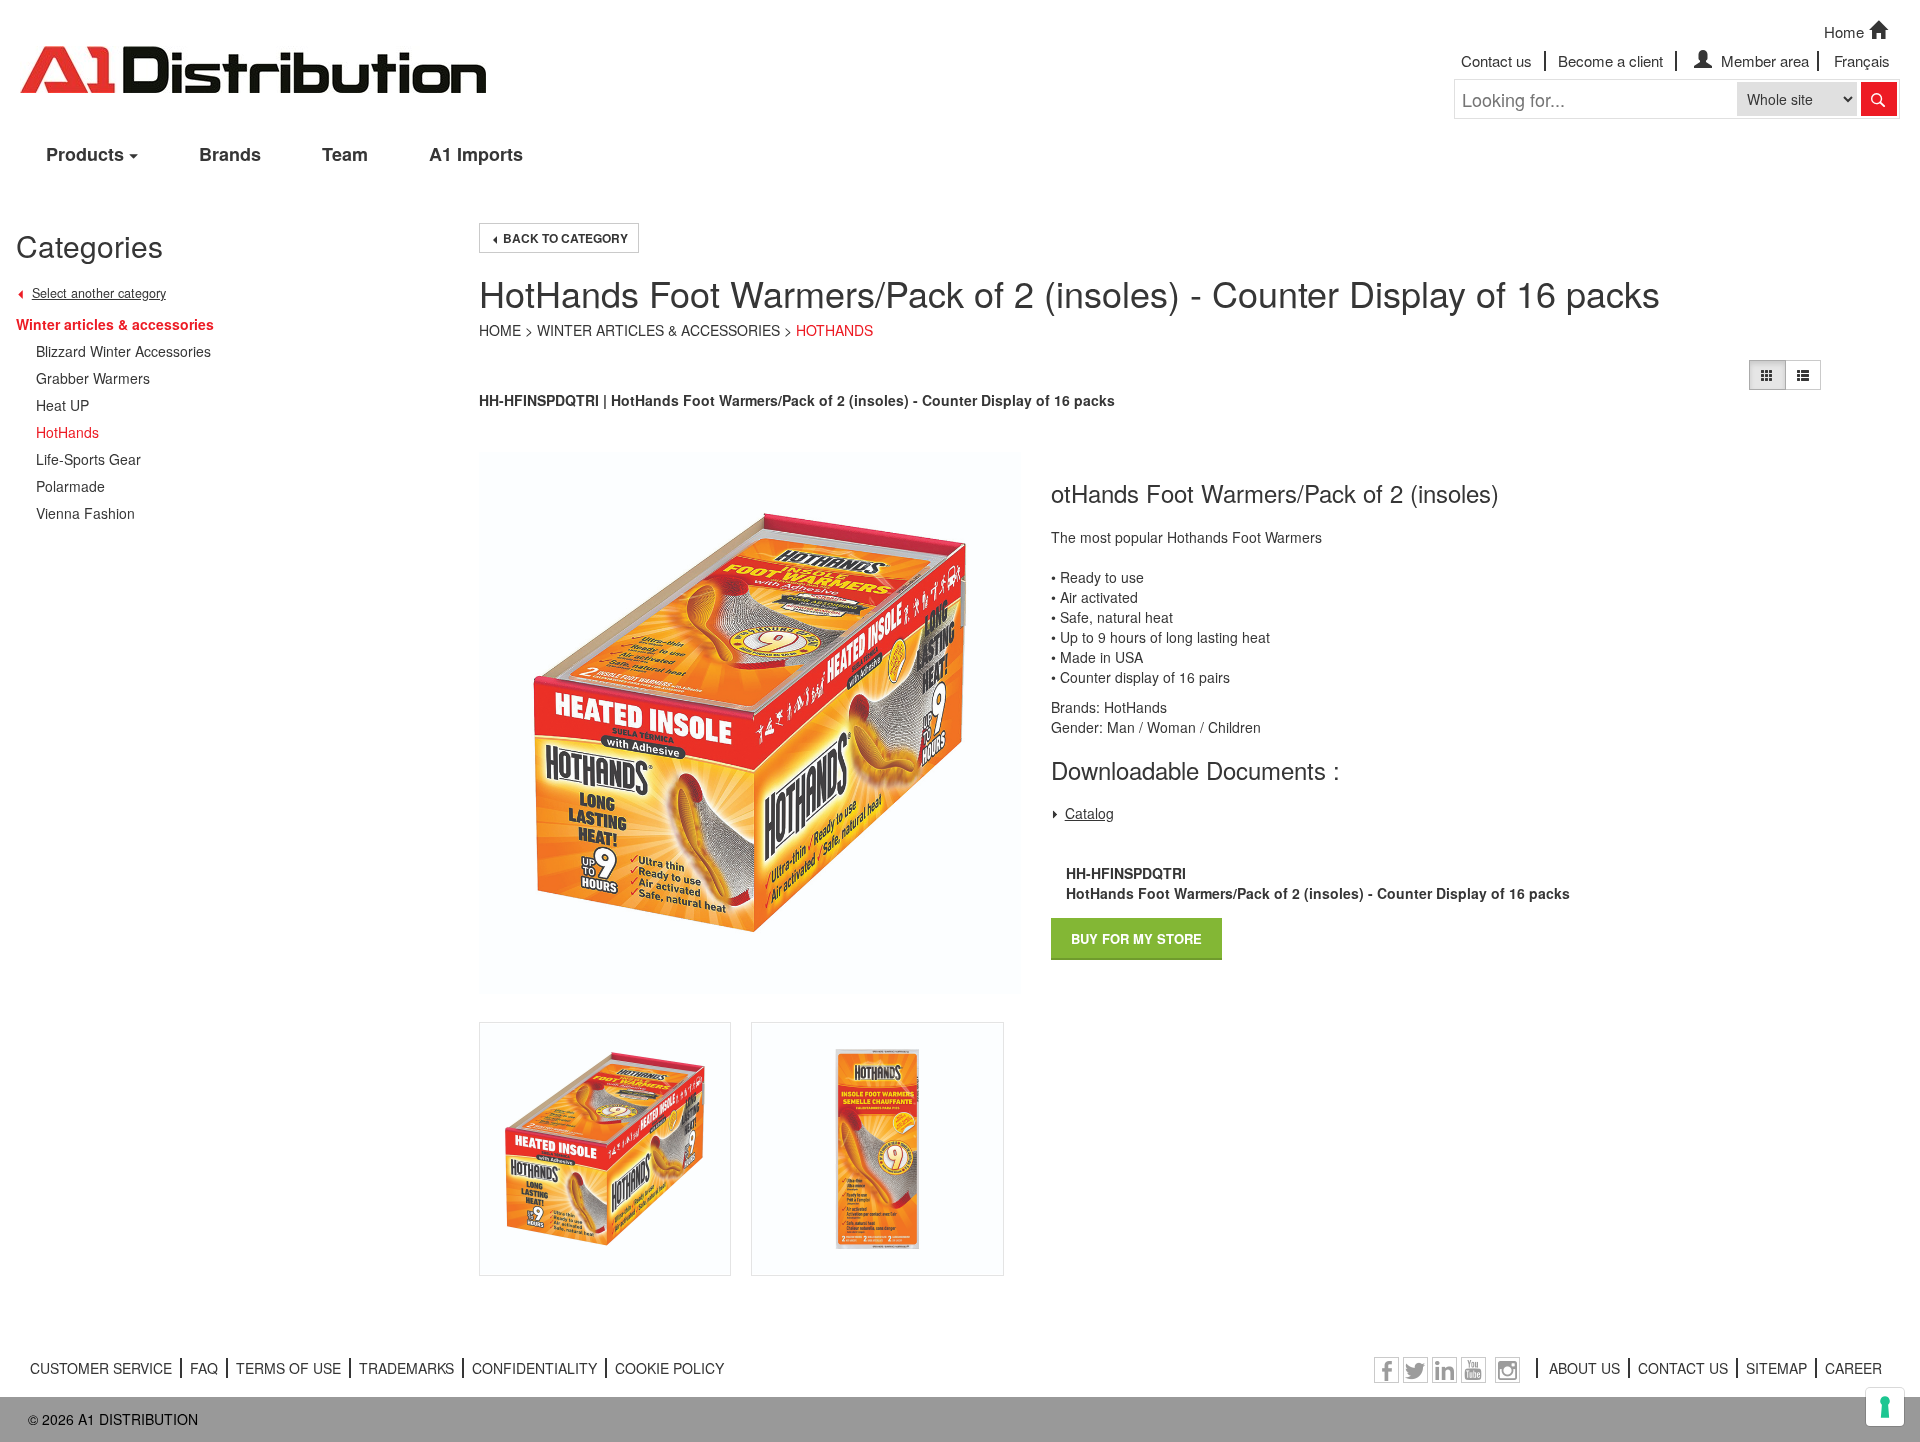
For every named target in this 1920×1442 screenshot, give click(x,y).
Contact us (1496, 60)
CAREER (1853, 1368)
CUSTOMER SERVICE (101, 1368)
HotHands (834, 330)
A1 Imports (476, 154)
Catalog (1089, 813)
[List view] (1803, 375)
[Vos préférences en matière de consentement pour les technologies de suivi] (1885, 1407)
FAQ (204, 1368)
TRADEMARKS (406, 1368)
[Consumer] (1767, 375)
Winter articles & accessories (658, 330)
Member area (1763, 60)
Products (85, 154)
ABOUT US (1584, 1368)
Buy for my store (1136, 938)
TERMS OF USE (288, 1368)
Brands (230, 154)
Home (1844, 31)
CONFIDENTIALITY (534, 1368)
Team (345, 154)
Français (1862, 60)
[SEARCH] (1879, 99)
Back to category (564, 238)
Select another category (99, 293)
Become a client (1610, 60)
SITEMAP (1776, 1368)
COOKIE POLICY (669, 1368)
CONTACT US (1683, 1368)
